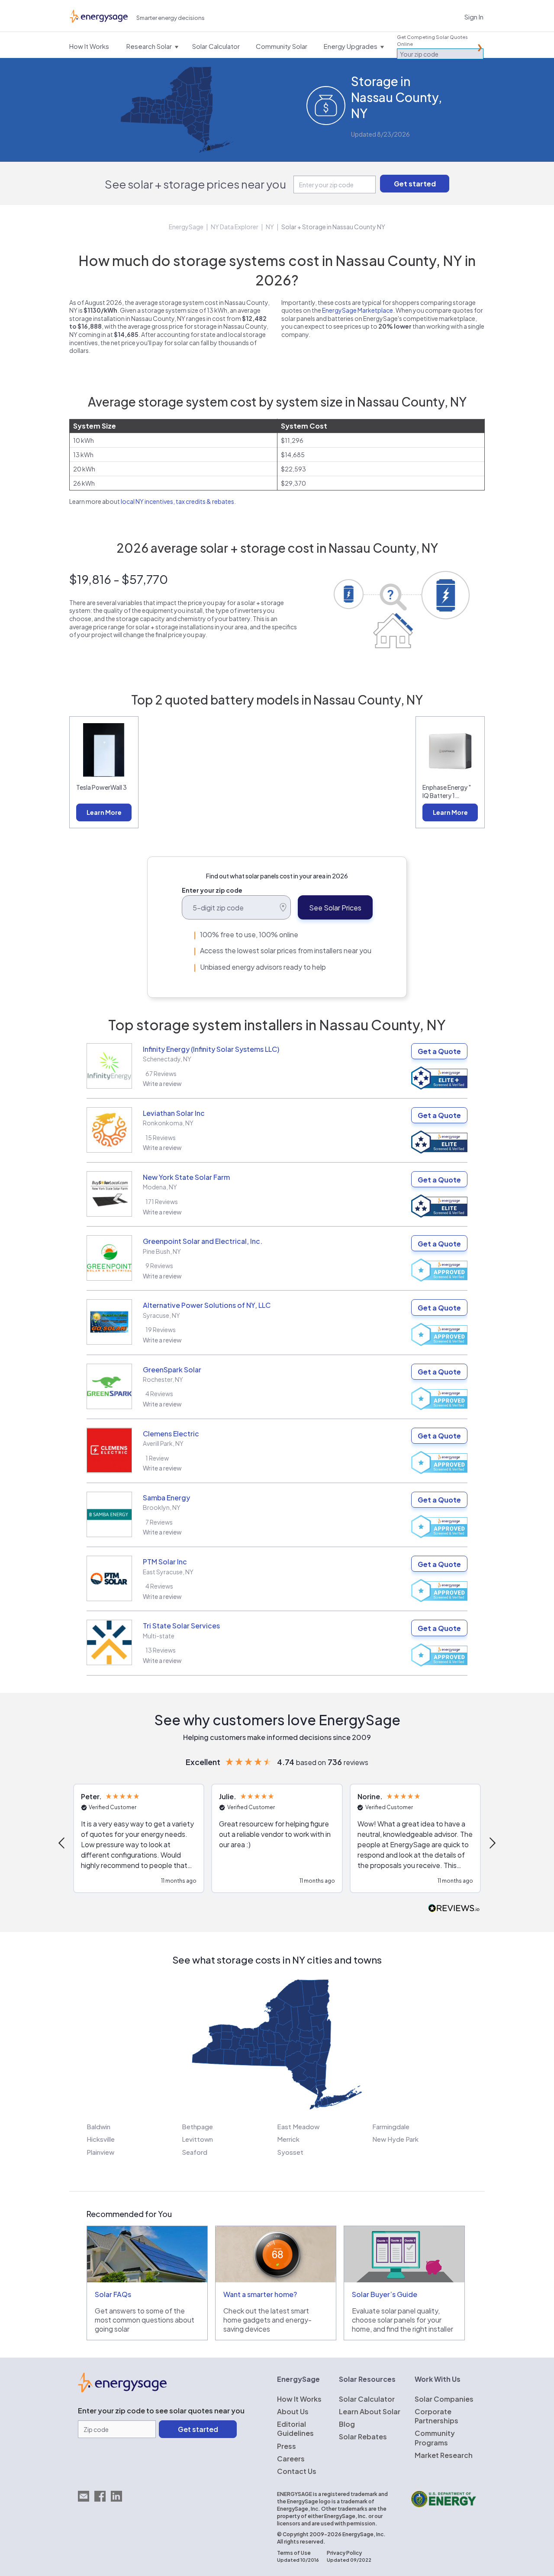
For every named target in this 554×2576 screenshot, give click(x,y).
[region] (277, 1843)
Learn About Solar (370, 2411)
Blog (347, 2424)
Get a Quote (439, 1051)
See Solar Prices (335, 908)
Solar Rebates (363, 2437)
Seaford (195, 2152)
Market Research (444, 2455)
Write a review (162, 1083)
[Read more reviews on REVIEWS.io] (454, 1908)
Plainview (100, 2152)
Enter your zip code (212, 890)
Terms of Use (294, 2553)
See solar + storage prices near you (195, 184)
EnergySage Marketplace (358, 310)
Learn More (104, 812)
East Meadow (298, 2126)
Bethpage (197, 2126)
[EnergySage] (122, 2390)
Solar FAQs (113, 2294)
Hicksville (101, 2139)
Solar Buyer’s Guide (385, 2294)
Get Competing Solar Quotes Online (432, 40)
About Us (293, 2411)
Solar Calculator (367, 2399)
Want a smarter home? (260, 2294)
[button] (62, 1843)
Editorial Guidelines (295, 2429)
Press (287, 2446)
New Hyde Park (395, 2139)
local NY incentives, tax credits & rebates (177, 501)
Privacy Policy (344, 2553)
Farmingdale (391, 2126)
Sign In (474, 17)
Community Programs (435, 2438)
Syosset (290, 2152)
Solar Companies (444, 2399)
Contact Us (297, 2471)
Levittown (197, 2139)
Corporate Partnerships (436, 2416)
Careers (291, 2459)
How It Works (299, 2399)
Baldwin (98, 2126)
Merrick (288, 2139)
